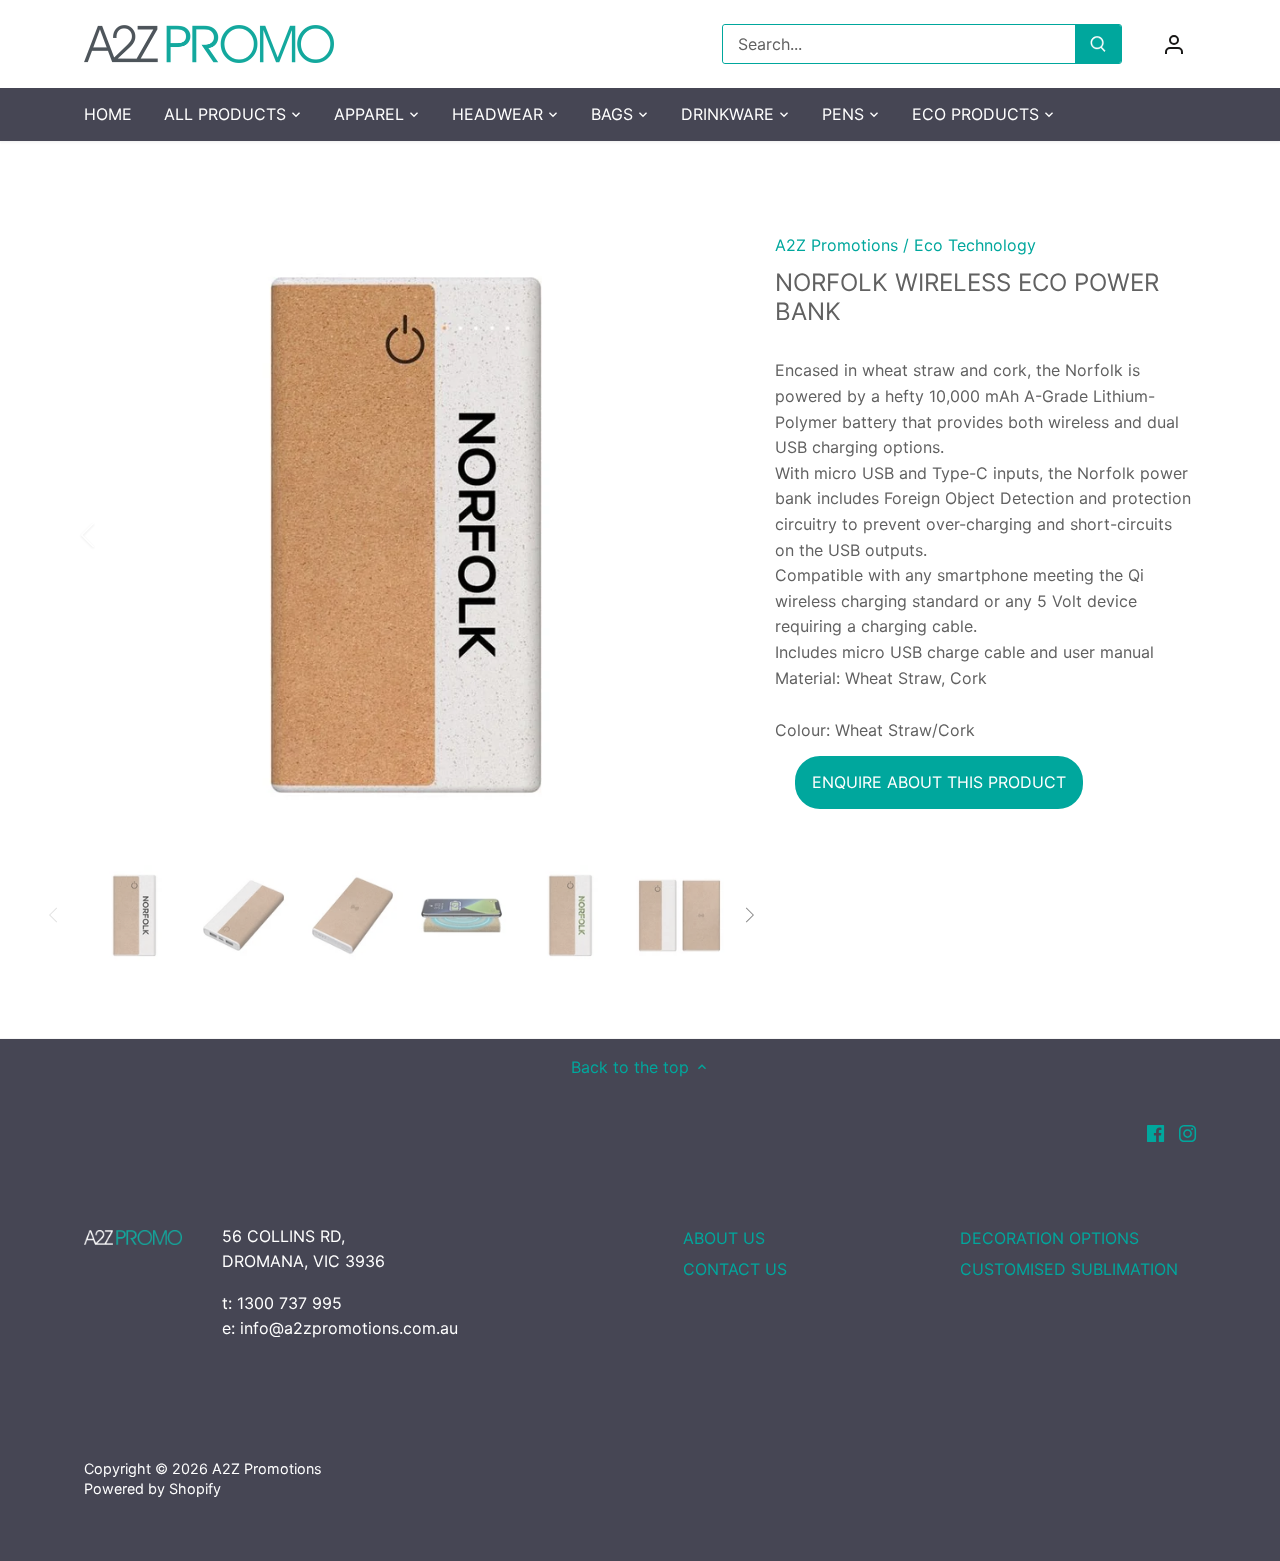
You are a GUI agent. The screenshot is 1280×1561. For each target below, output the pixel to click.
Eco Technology (975, 245)
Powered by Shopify (152, 1488)
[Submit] (1098, 44)
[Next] (697, 535)
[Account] (1174, 44)
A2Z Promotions (836, 245)
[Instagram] (1187, 1132)
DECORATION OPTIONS (1049, 1238)
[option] (406, 535)
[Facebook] (1155, 1132)
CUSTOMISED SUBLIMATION (1069, 1269)
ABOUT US (724, 1238)
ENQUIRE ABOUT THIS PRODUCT (939, 782)
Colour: (802, 730)
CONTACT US (735, 1269)
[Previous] (114, 535)
